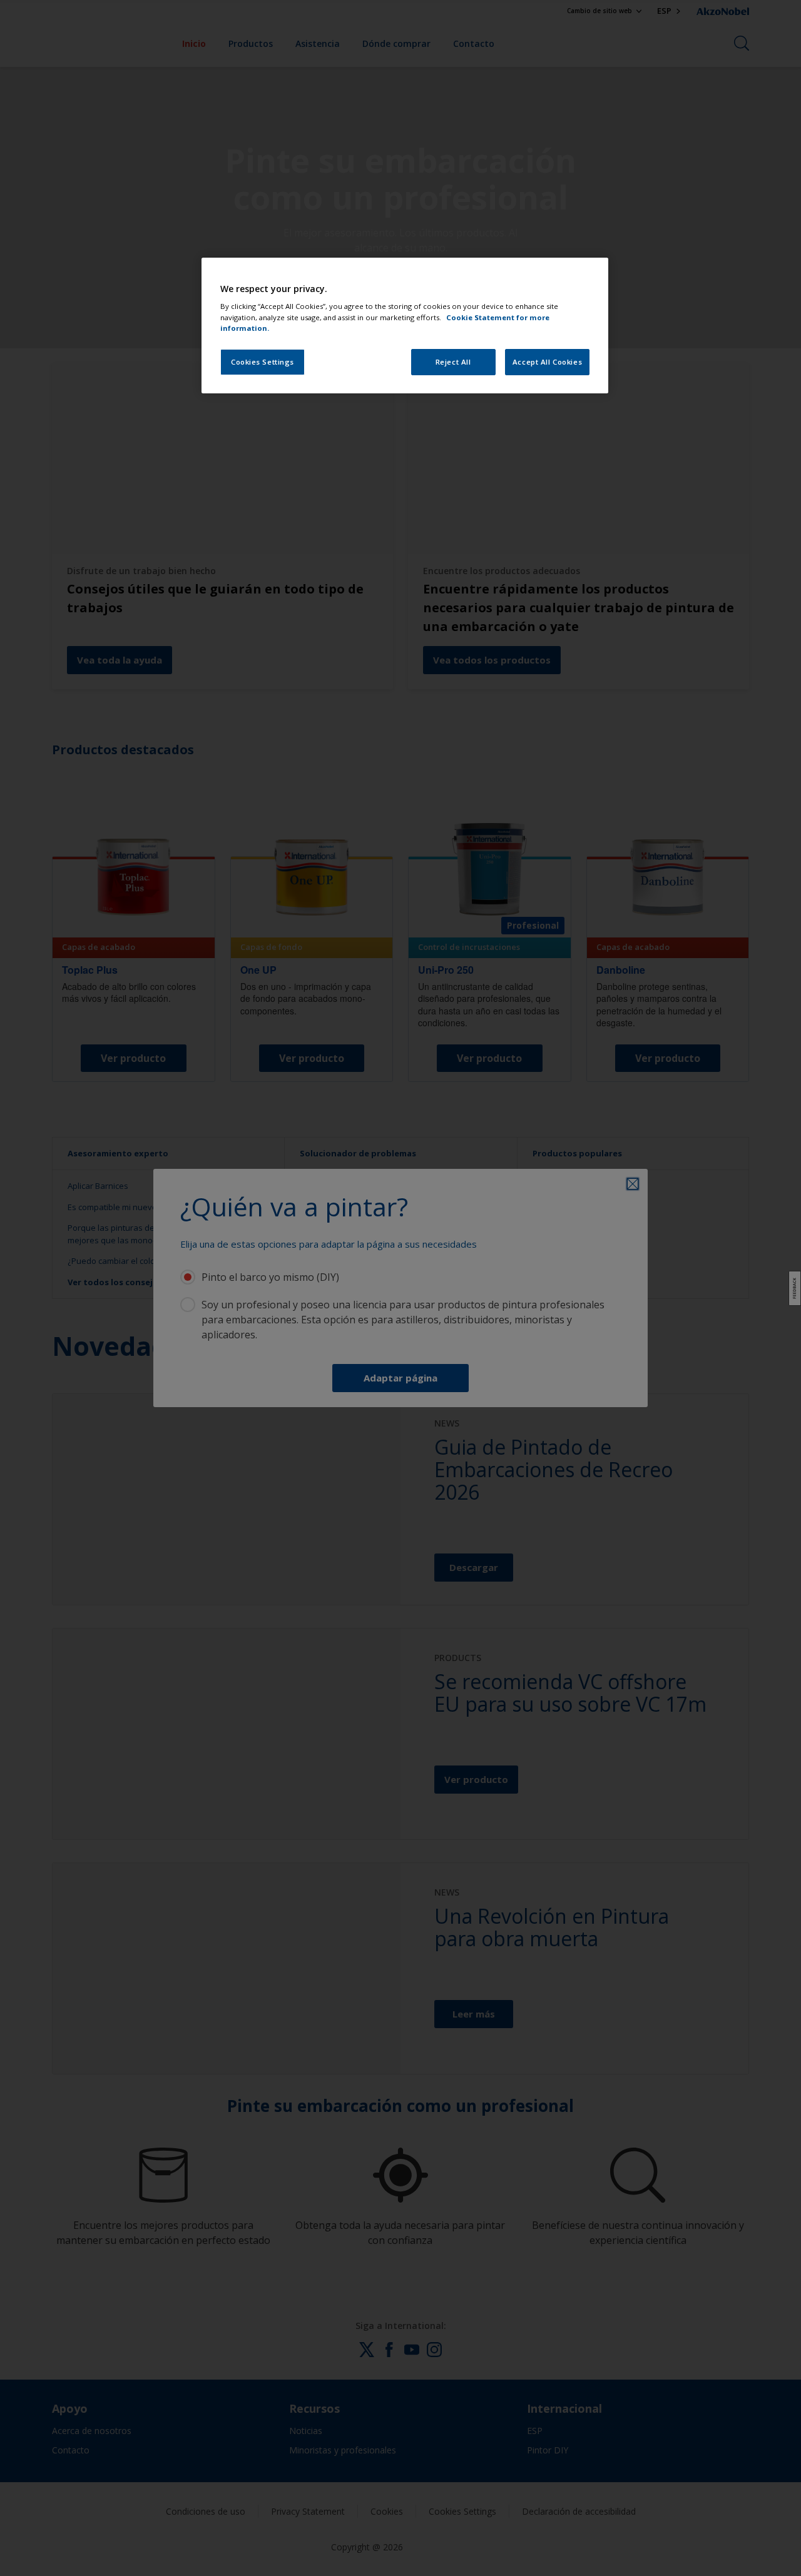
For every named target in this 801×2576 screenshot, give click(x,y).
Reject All (453, 362)
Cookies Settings (263, 362)
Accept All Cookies (547, 362)
